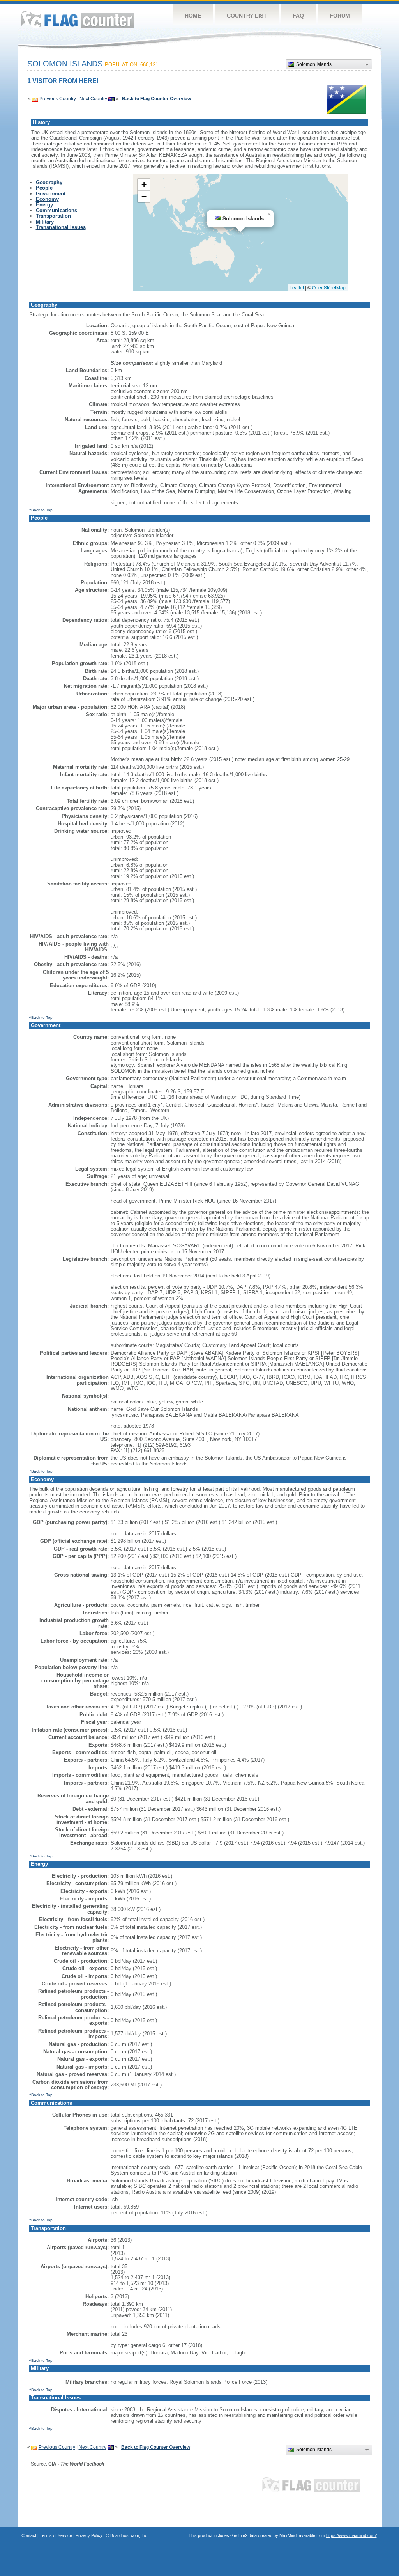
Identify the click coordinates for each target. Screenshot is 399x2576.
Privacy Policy (89, 2535)
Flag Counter (78, 19)
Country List (247, 16)
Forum (340, 16)
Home (193, 16)
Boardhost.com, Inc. (129, 2535)
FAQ (298, 16)
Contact (29, 2535)
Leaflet (297, 287)
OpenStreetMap (329, 287)
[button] (269, 215)
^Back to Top (41, 510)
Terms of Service (56, 2535)
